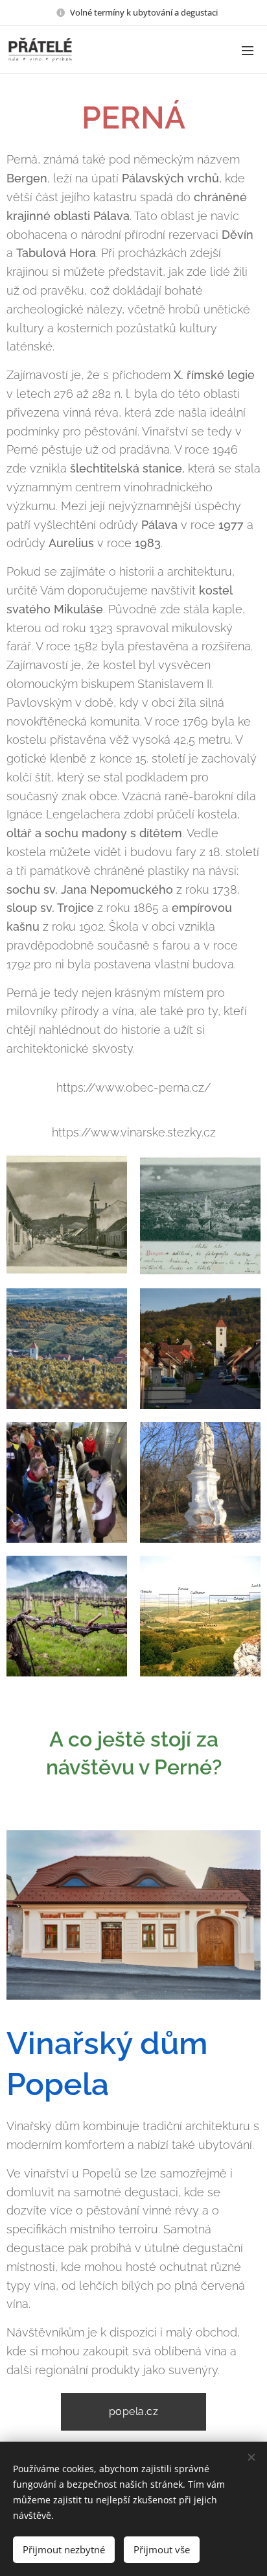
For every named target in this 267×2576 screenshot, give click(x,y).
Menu (248, 50)
